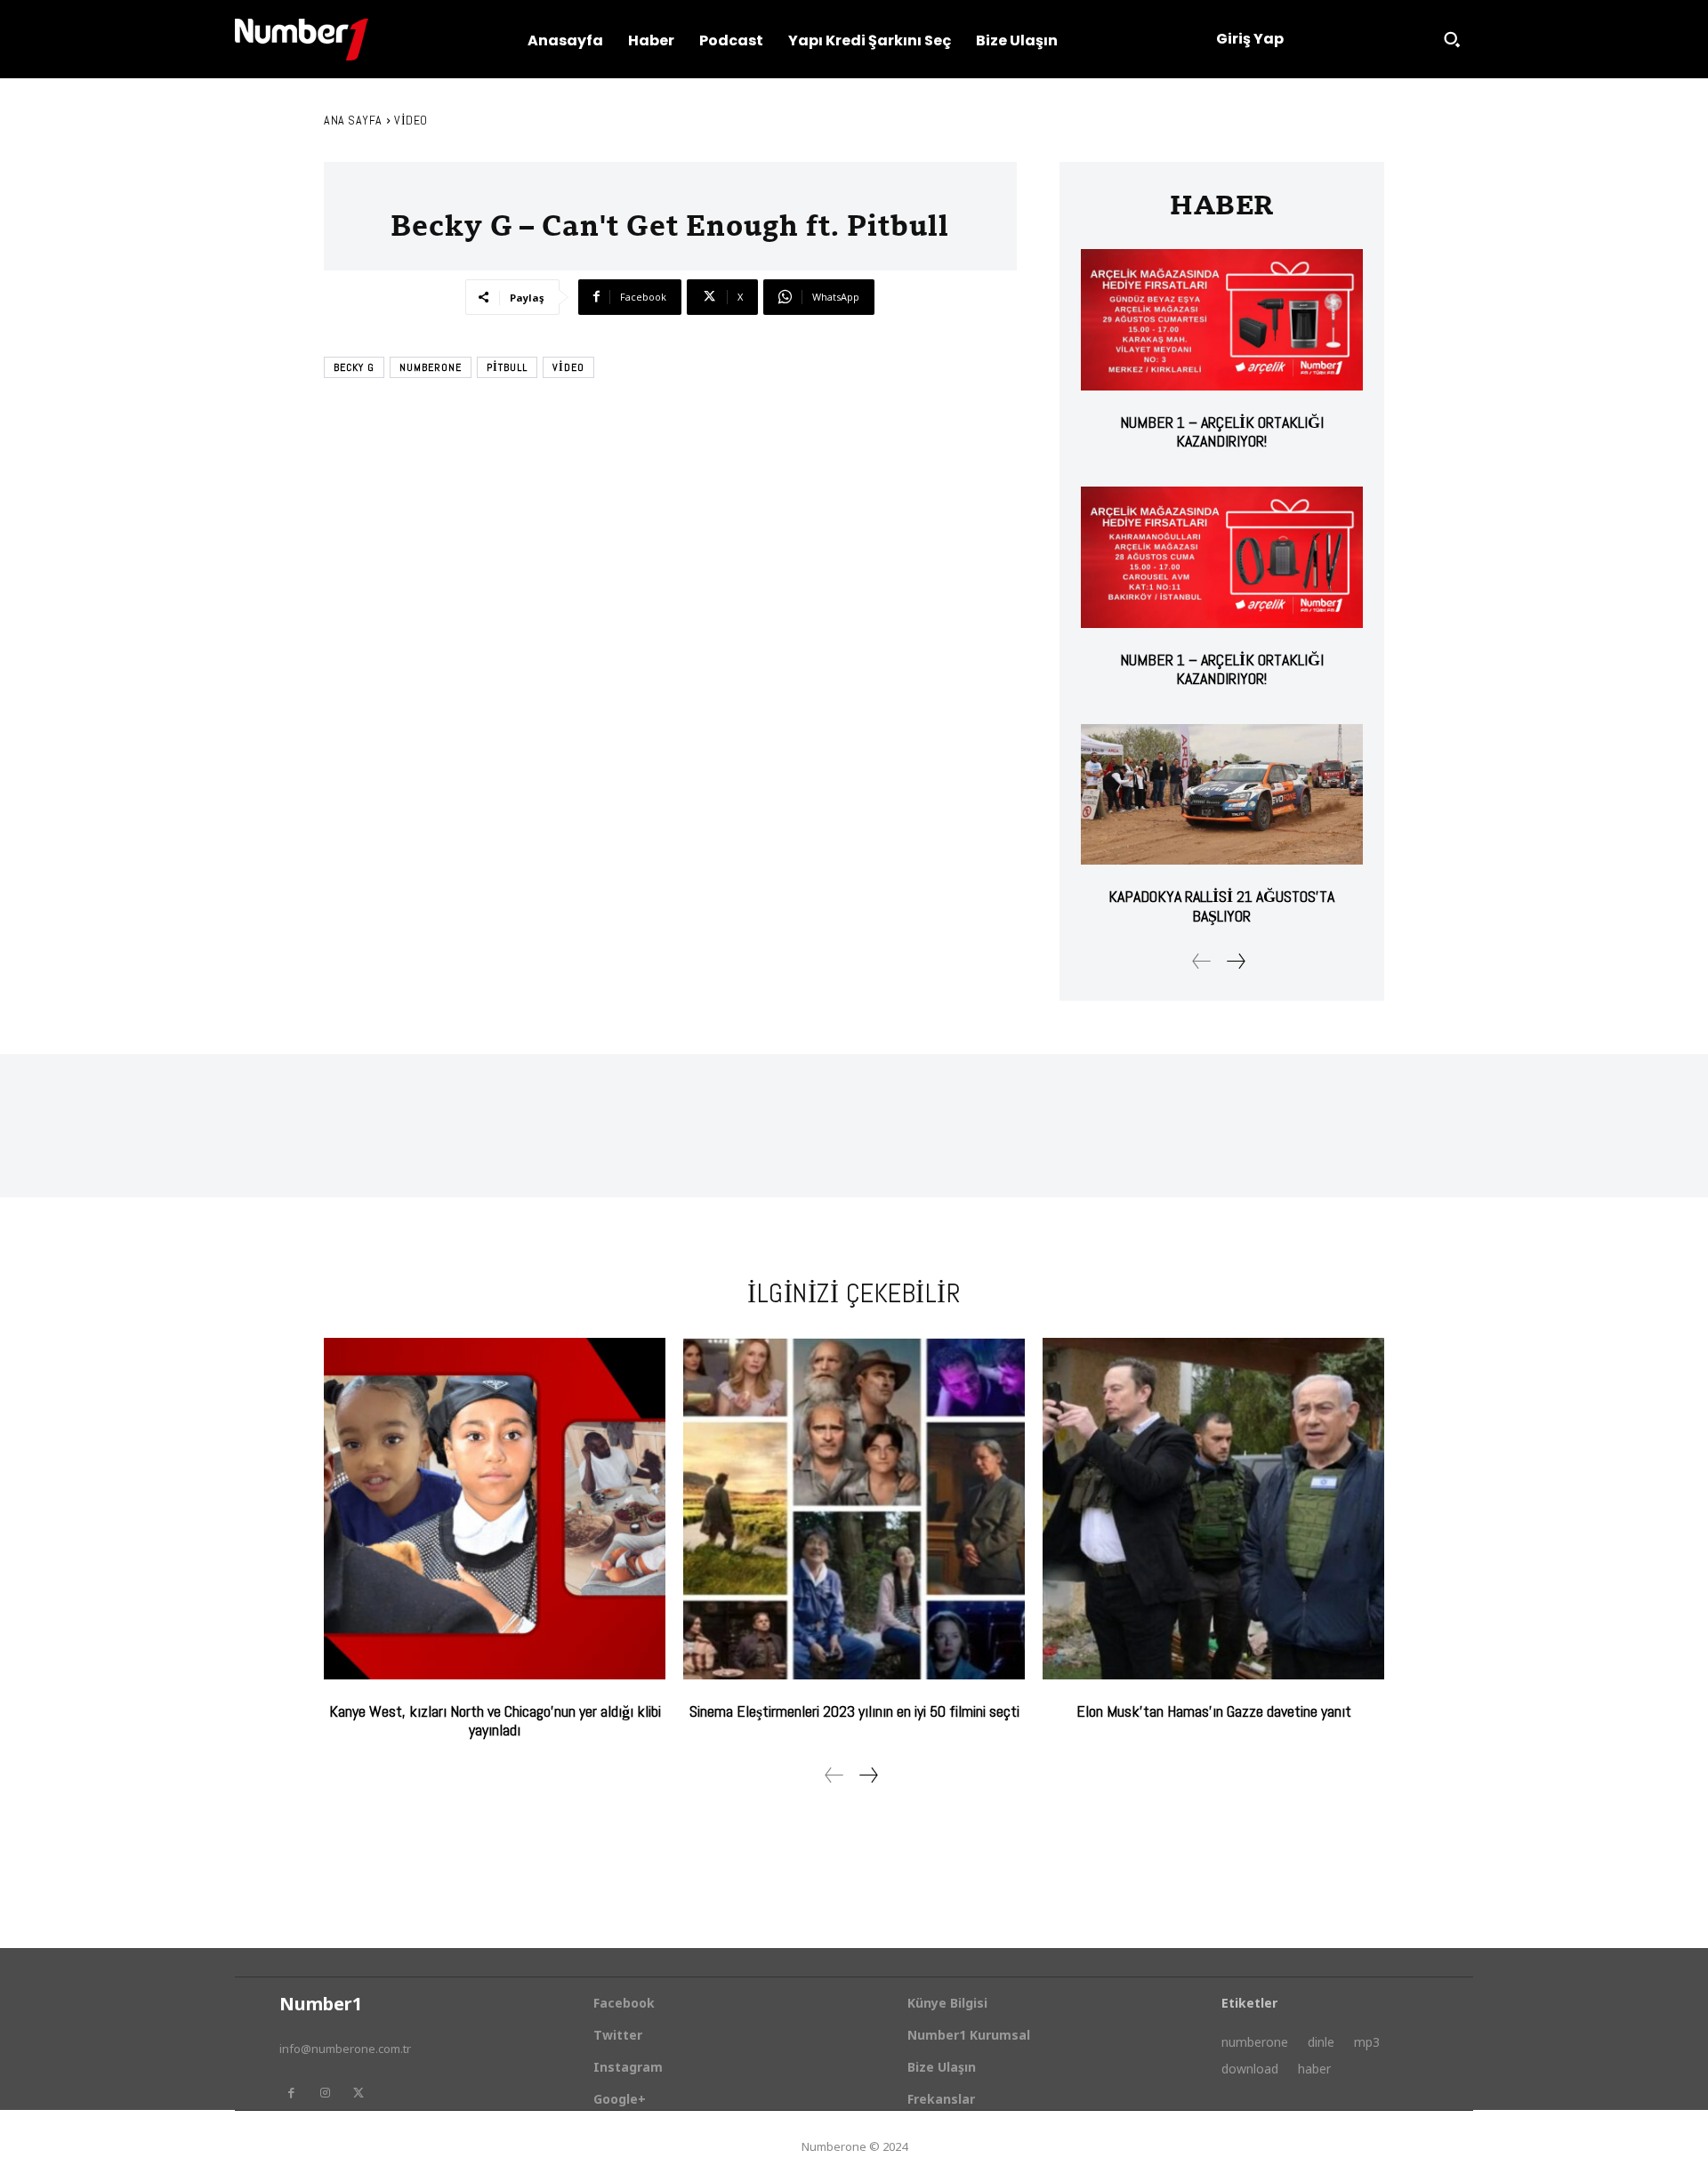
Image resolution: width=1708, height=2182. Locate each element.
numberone (431, 367)
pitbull (507, 367)
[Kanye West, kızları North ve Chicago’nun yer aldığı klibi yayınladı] (495, 1509)
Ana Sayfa (353, 120)
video (568, 367)
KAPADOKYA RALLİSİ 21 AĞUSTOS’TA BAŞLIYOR (1221, 906)
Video (411, 120)
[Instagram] (325, 2093)
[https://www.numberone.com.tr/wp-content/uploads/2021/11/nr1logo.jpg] (302, 40)
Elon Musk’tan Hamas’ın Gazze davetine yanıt (1214, 1711)
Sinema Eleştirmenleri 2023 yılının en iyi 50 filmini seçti (854, 1711)
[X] (359, 2093)
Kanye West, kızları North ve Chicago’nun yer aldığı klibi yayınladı (495, 1721)
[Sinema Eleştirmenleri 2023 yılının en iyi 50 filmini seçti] (854, 1509)
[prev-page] (1202, 961)
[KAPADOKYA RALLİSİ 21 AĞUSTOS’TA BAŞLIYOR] (1222, 795)
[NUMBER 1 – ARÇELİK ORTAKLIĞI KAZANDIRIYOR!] (1222, 320)
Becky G (354, 367)
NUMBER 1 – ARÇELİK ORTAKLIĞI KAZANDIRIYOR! (1222, 432)
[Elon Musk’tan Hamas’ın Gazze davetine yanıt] (1213, 1509)
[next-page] (1235, 961)
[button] (1452, 39)
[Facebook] (291, 2093)
